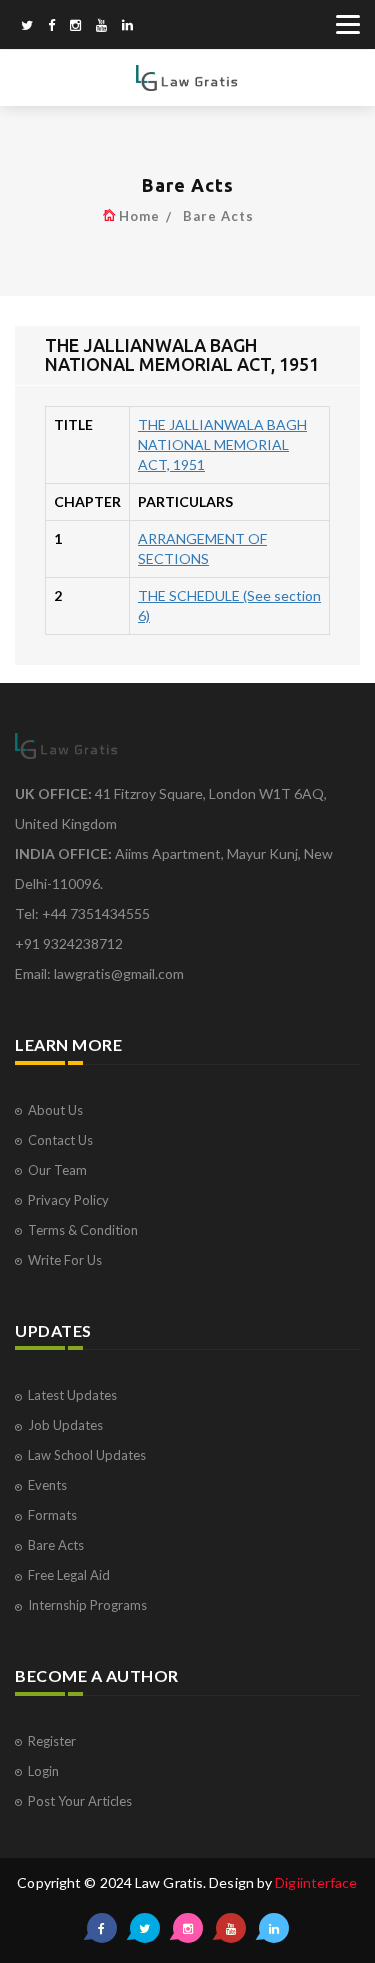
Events (47, 1485)
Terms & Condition (83, 1230)
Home (139, 216)
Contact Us (60, 1140)
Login (43, 1771)
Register (52, 1741)
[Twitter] (27, 27)
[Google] (75, 27)
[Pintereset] (127, 27)
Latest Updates (72, 1395)
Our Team (57, 1170)
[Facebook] (51, 27)
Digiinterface (316, 1882)
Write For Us (65, 1260)
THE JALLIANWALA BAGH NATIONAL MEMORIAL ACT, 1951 (222, 444)
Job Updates (65, 1425)
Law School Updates (87, 1455)
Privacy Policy (68, 1200)
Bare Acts (218, 216)
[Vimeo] (101, 27)
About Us (55, 1110)
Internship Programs (87, 1605)
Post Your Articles (80, 1801)
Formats (52, 1515)
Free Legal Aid (69, 1575)
